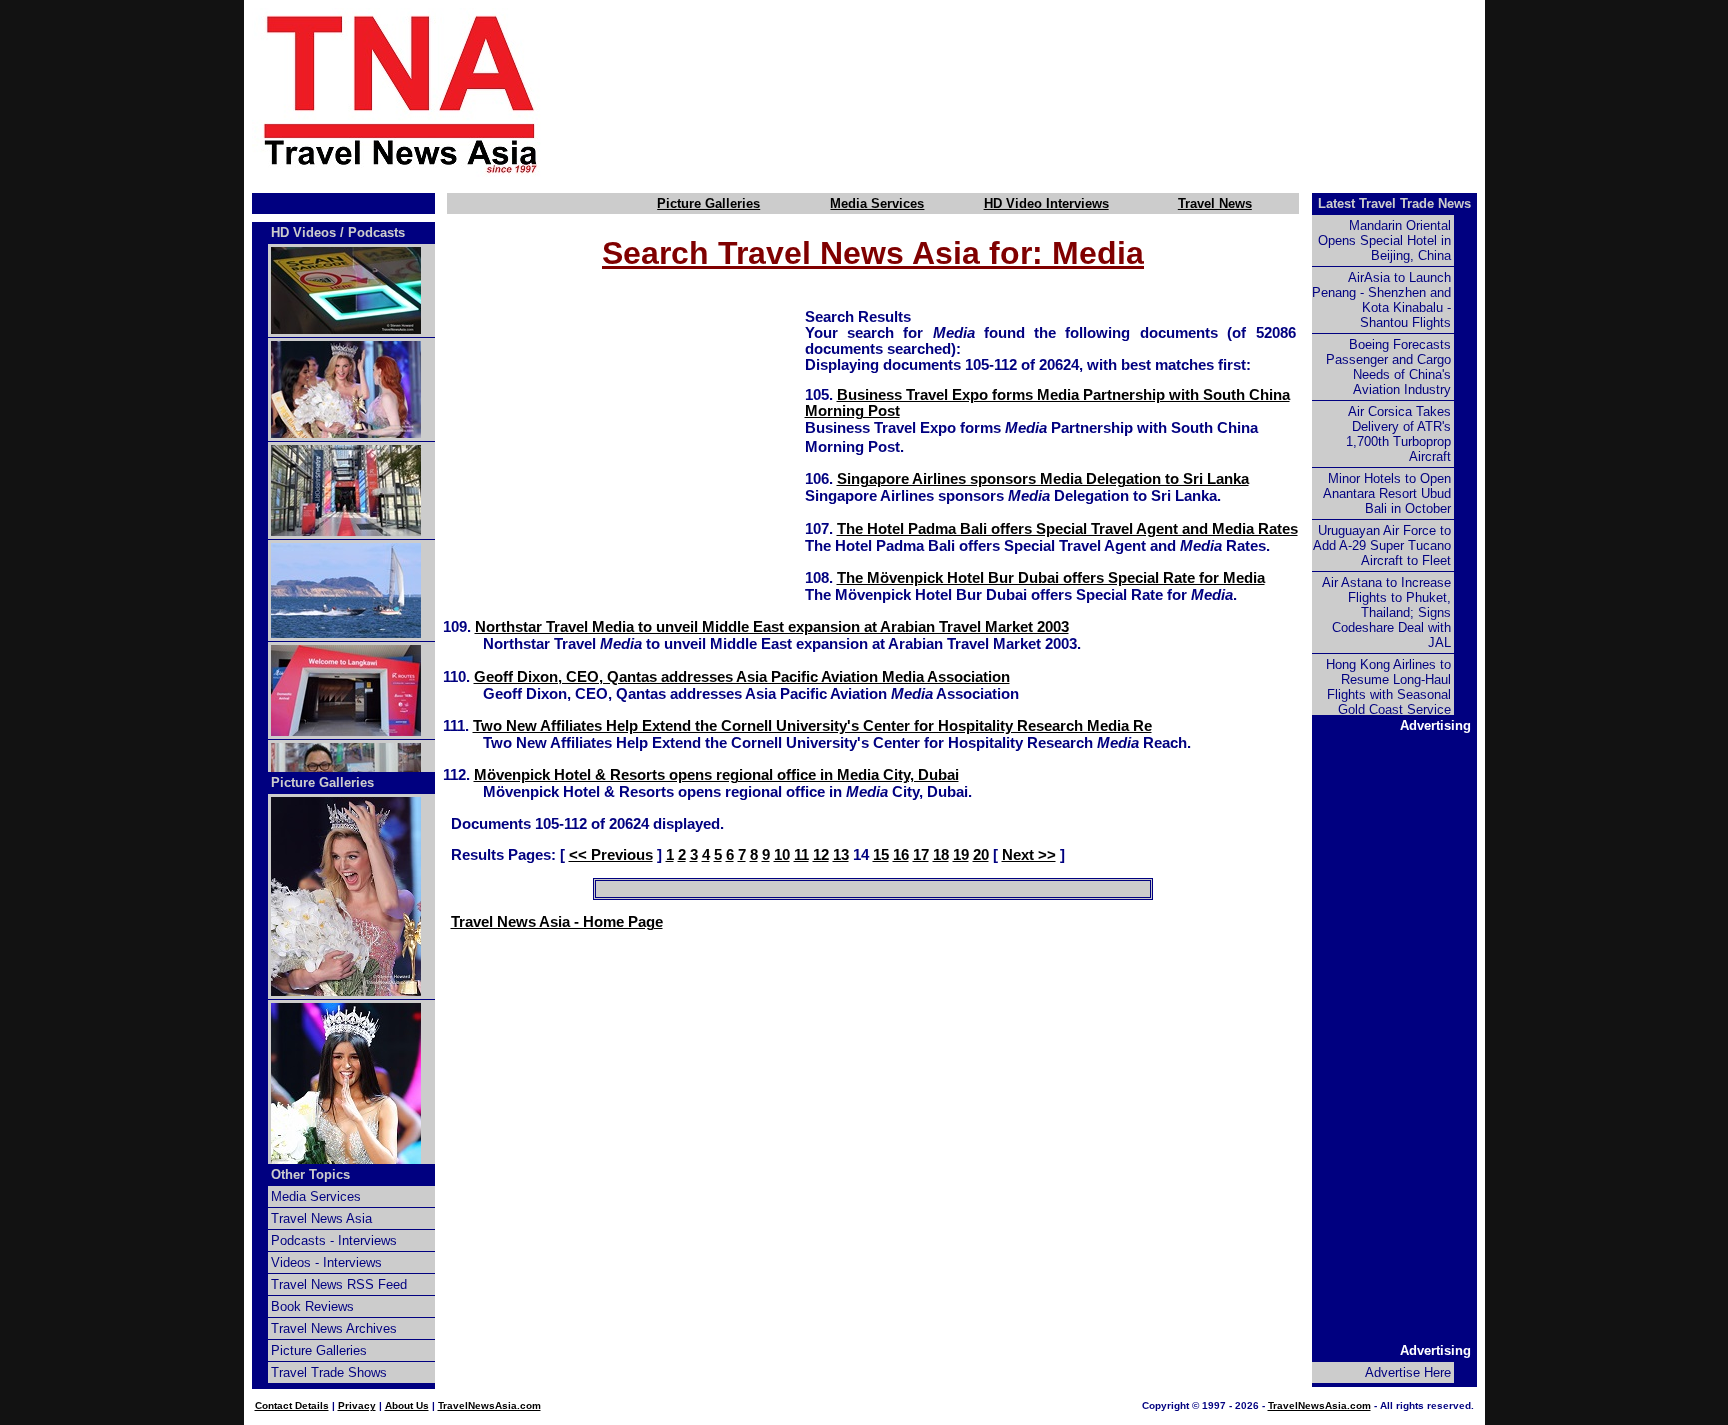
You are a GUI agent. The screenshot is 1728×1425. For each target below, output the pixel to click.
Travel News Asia (321, 1218)
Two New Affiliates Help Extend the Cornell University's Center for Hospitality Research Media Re (812, 726)
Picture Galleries (708, 203)
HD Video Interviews (1046, 203)
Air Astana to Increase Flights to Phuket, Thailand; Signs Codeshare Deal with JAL (1386, 612)
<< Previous (611, 855)
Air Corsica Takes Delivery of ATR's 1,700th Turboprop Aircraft (1398, 434)
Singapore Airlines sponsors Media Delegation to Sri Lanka (1043, 479)
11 (801, 855)
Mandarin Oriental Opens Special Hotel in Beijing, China (1384, 240)
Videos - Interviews (326, 1262)
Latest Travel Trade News (1394, 203)
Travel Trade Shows (329, 1372)
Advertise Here (1408, 1372)
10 (782, 855)
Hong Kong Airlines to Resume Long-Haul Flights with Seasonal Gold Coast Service (1388, 687)
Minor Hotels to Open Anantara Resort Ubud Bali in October (1387, 493)
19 (961, 855)
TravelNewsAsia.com (489, 1405)
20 (981, 855)
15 (881, 855)
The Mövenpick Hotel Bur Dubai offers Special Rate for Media (1051, 578)
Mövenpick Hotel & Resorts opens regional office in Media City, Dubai (716, 775)
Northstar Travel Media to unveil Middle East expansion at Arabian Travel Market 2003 (772, 627)
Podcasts (376, 232)
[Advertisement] (1046, 93)
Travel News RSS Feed (339, 1284)
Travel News (1215, 203)
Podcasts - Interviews (334, 1240)
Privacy (357, 1405)
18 (941, 855)
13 (841, 855)
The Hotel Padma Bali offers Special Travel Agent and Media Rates (1067, 529)
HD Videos (303, 232)
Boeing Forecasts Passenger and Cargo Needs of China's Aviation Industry (1388, 367)
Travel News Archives (334, 1328)
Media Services (877, 203)
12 (821, 855)
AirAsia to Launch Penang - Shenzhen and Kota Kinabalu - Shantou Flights (1381, 300)
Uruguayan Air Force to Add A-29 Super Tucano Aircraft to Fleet (1382, 545)
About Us (407, 1405)
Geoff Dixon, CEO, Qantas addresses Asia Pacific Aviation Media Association (742, 677)
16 (901, 855)
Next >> (1029, 855)
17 (921, 855)
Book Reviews (312, 1306)
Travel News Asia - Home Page (557, 922)
